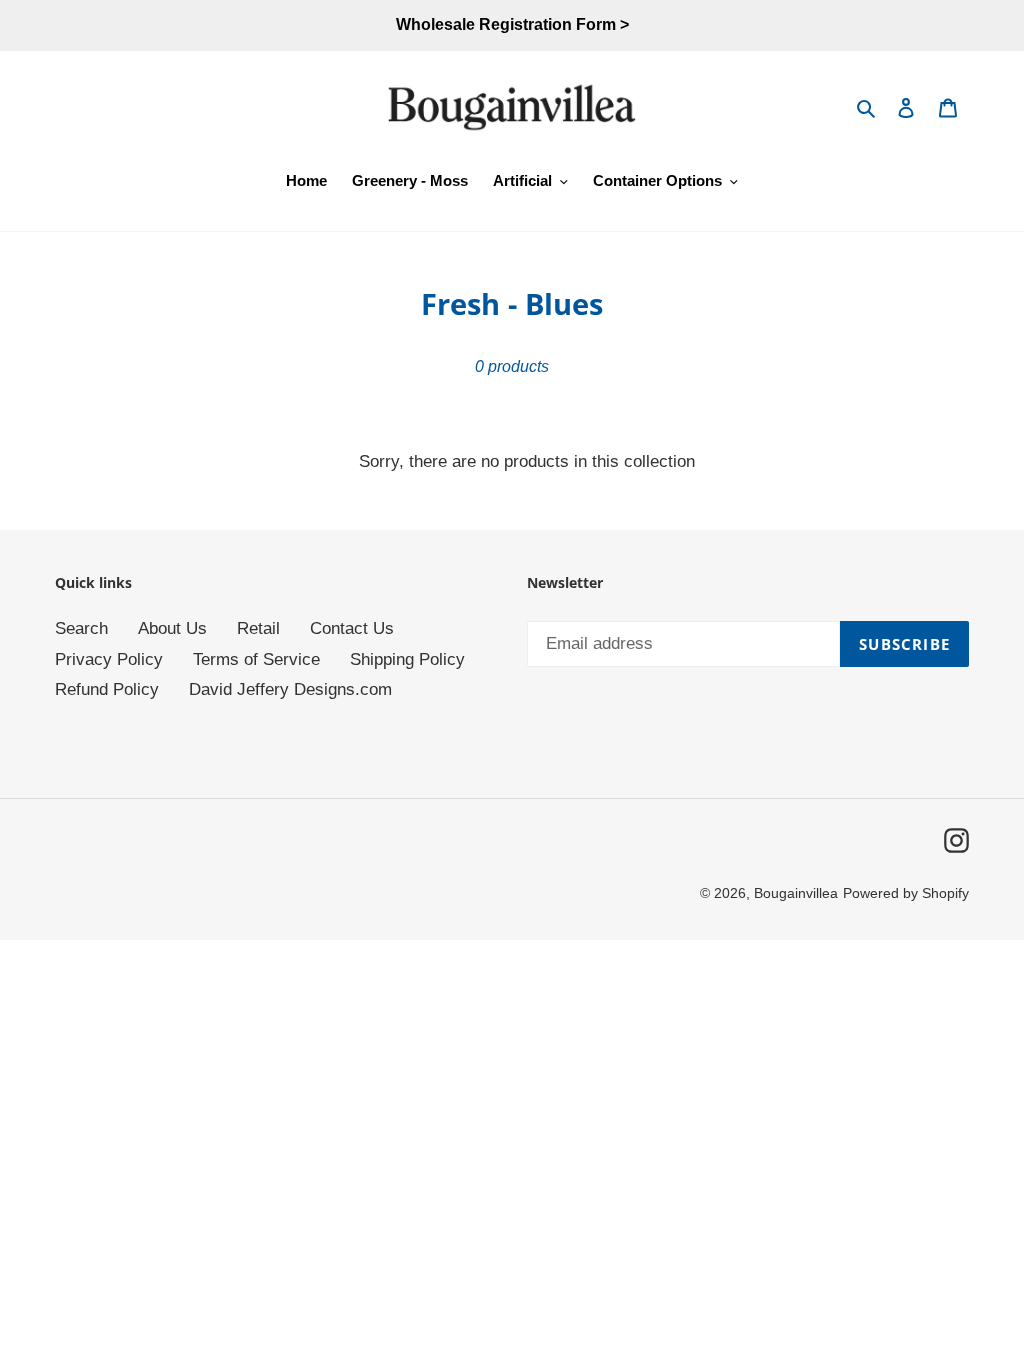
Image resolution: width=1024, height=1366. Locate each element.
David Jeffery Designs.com (290, 689)
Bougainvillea (796, 893)
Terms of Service (256, 659)
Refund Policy (107, 689)
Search (81, 628)
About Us (172, 628)
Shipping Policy (407, 659)
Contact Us (352, 628)
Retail (258, 628)
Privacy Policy (109, 659)
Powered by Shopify (906, 893)
